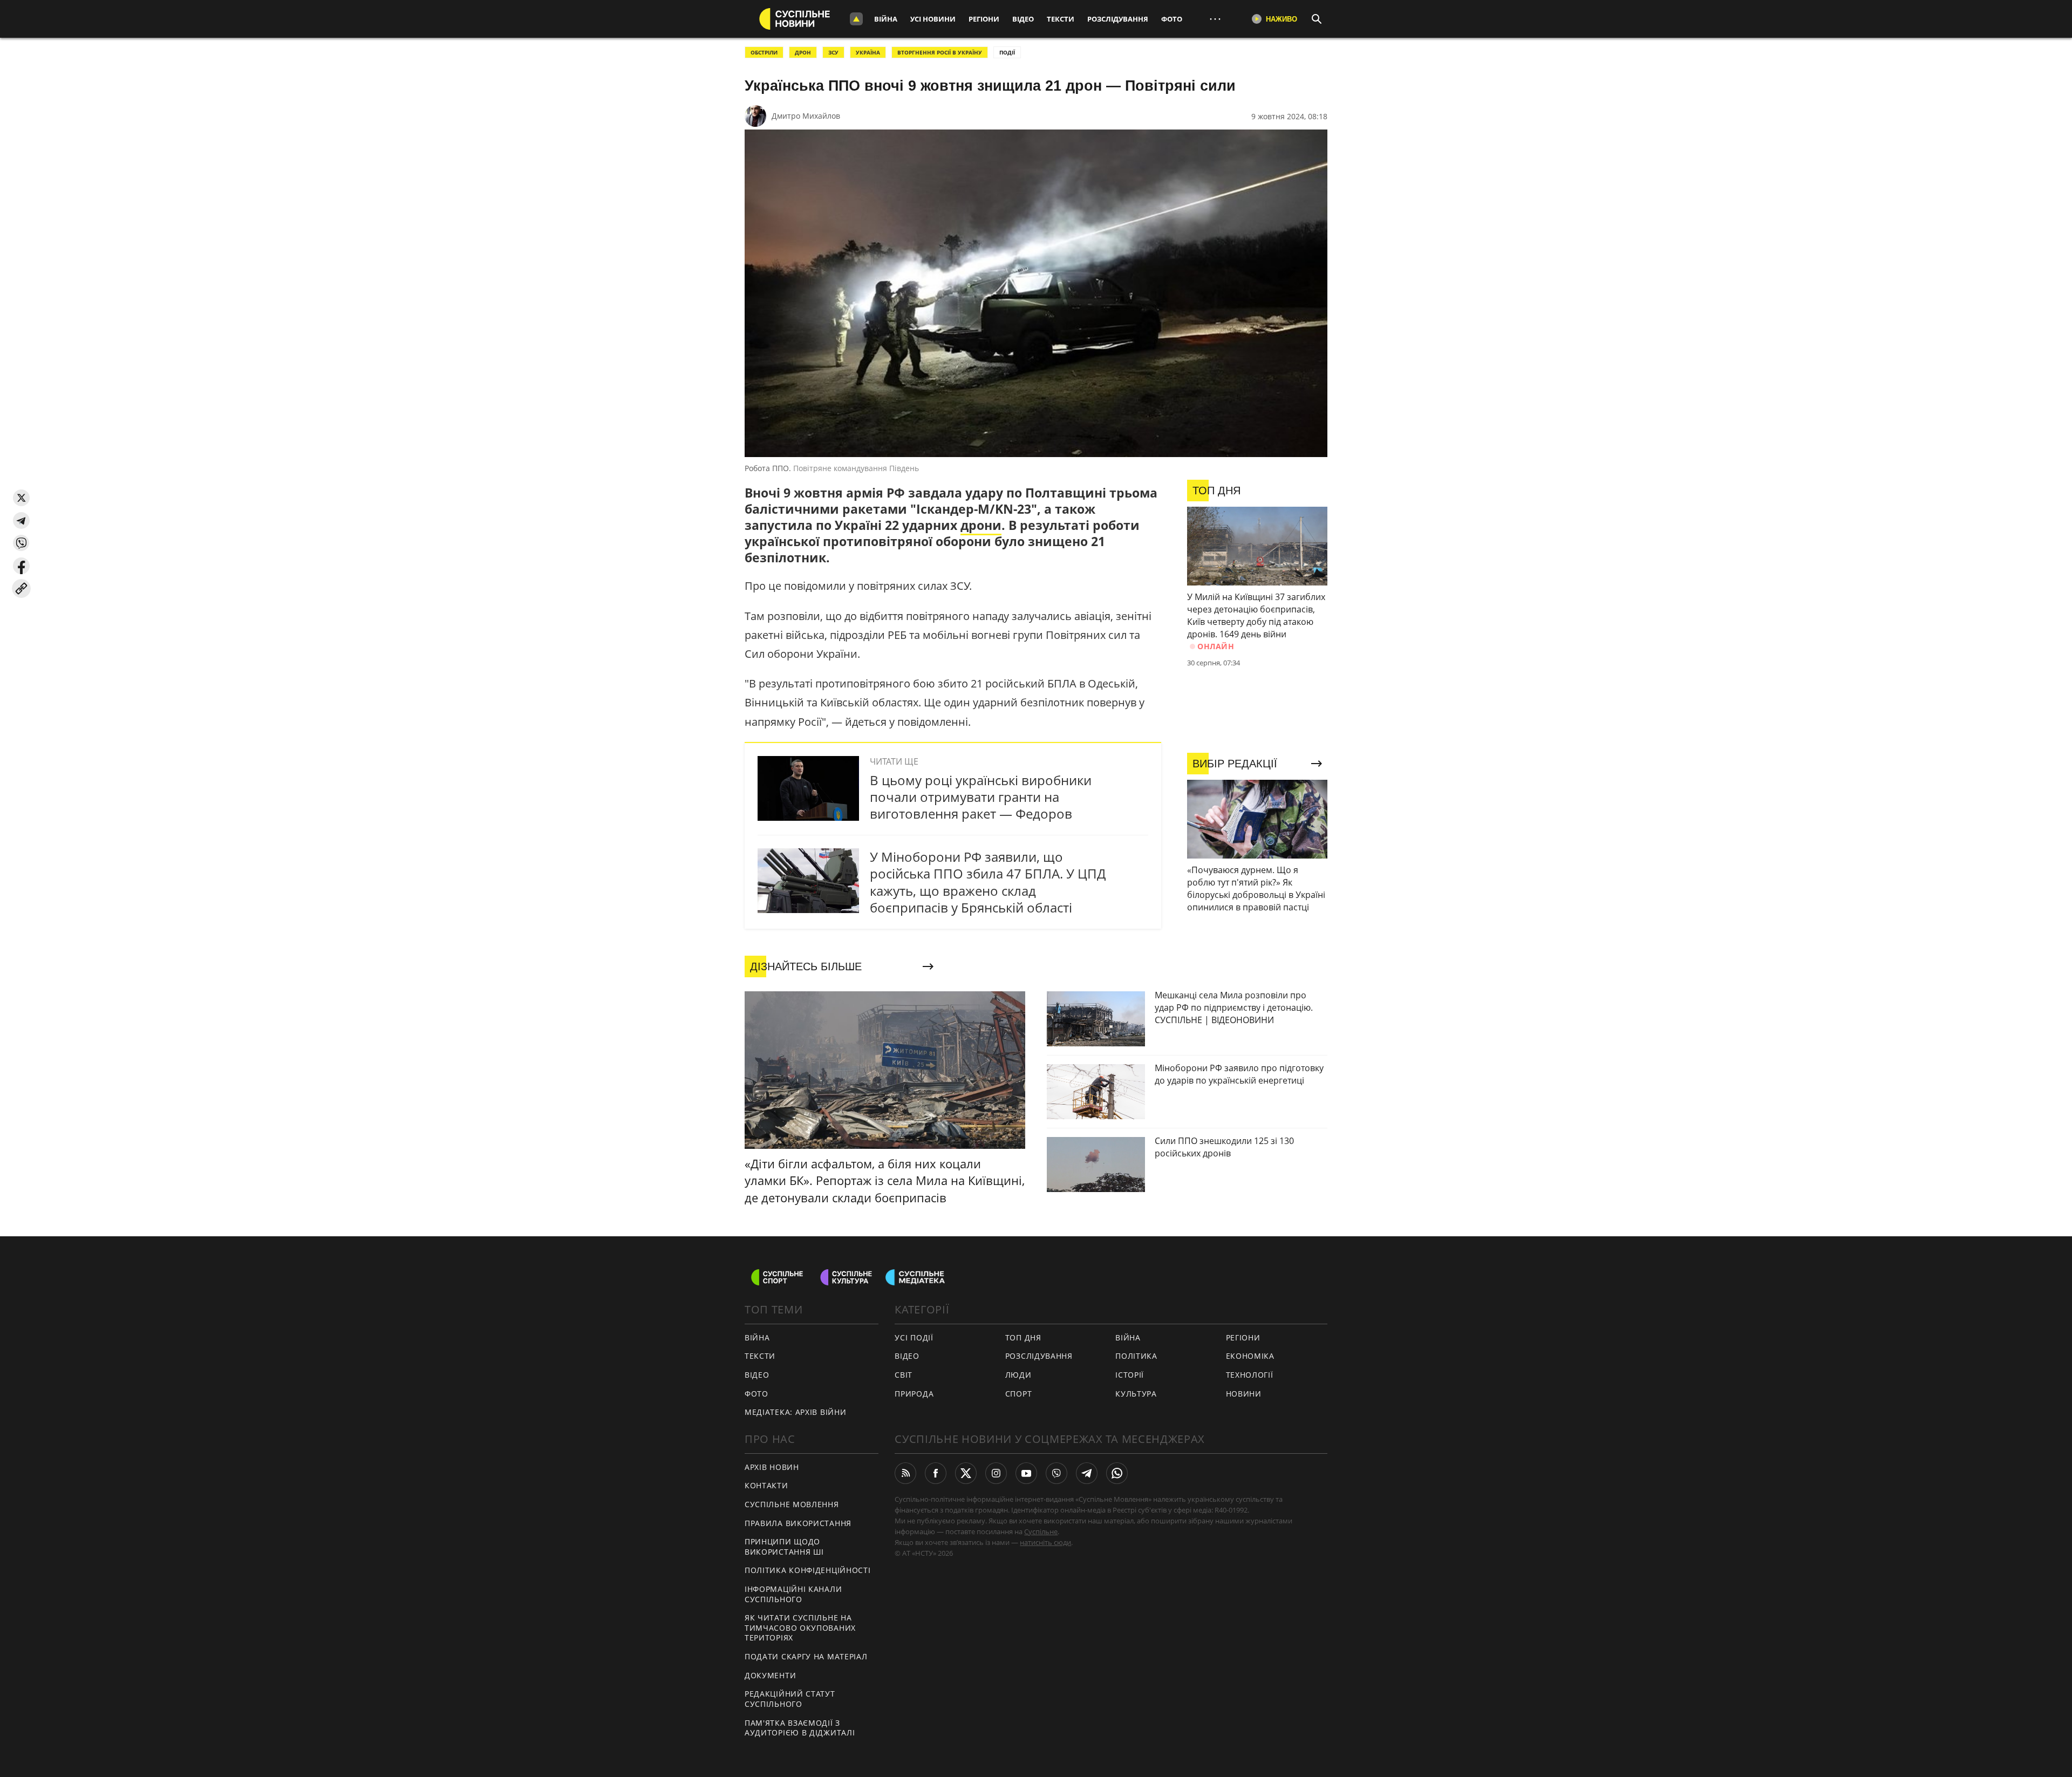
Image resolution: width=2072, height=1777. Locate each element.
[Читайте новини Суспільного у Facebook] (936, 1473)
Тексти (1061, 19)
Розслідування (1118, 19)
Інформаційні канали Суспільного (793, 1594)
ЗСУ (833, 52)
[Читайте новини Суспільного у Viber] (1057, 1473)
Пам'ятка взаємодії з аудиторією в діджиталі (800, 1728)
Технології (1250, 1375)
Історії (1130, 1375)
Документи (770, 1675)
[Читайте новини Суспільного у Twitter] (966, 1473)
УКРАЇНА (868, 52)
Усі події (914, 1337)
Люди (1018, 1375)
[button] (21, 498)
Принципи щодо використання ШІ (784, 1547)
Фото (1172, 19)
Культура (1136, 1394)
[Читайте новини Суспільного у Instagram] (996, 1473)
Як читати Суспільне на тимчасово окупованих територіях (800, 1628)
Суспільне (1041, 1531)
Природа (914, 1394)
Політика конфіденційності (808, 1570)
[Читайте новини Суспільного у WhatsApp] (1117, 1473)
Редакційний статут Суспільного (790, 1699)
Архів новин (772, 1467)
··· (1215, 19)
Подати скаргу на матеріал (806, 1656)
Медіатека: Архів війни (795, 1412)
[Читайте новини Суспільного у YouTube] (1026, 1473)
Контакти (766, 1485)
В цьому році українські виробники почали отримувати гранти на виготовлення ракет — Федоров (981, 797)
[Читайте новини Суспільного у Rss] (905, 1473)
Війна (886, 19)
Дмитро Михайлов (806, 116)
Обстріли (764, 52)
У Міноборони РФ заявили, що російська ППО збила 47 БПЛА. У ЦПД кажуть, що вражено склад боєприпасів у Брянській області (988, 882)
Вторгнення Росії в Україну (940, 52)
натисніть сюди (1045, 1542)
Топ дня (1023, 1337)
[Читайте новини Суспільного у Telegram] (1087, 1473)
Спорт (1019, 1394)
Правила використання (798, 1523)
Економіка (1250, 1356)
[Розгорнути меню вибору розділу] (856, 19)
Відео (1023, 19)
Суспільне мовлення (792, 1504)
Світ (904, 1375)
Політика (1136, 1356)
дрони (981, 525)
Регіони (984, 19)
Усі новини (933, 19)
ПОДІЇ (1007, 52)
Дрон (803, 52)
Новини (1244, 1394)
